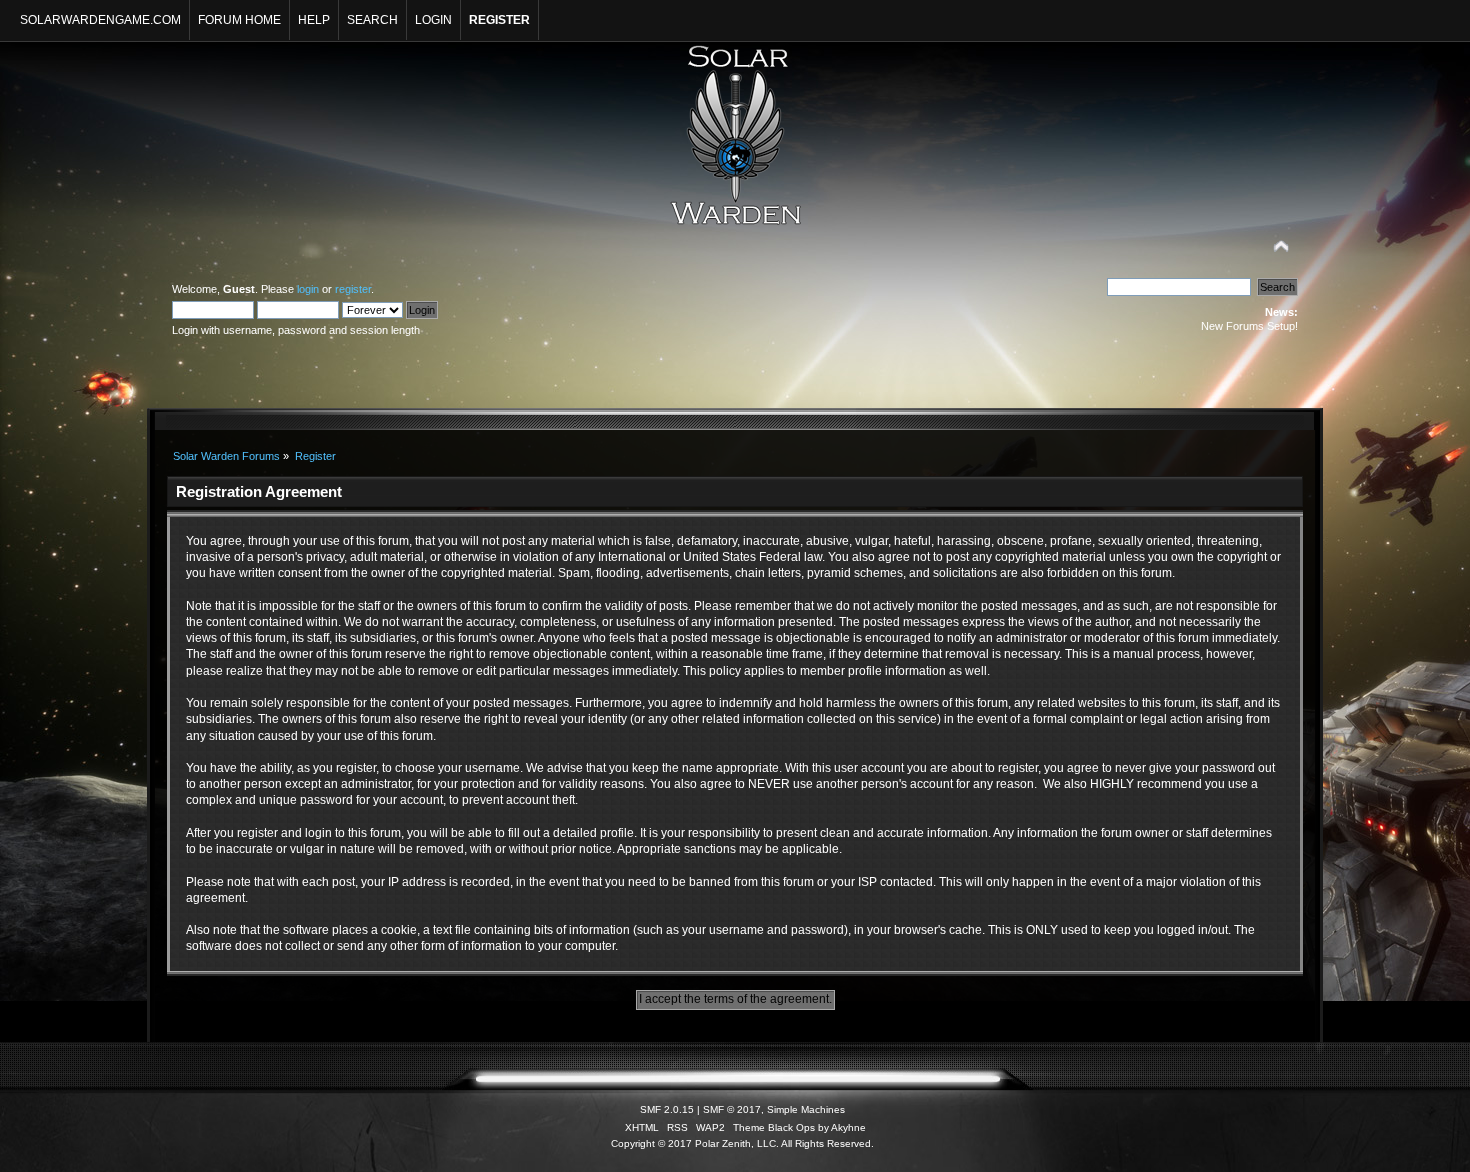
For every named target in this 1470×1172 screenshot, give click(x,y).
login (308, 289)
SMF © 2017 (732, 1109)
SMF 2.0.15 (667, 1109)
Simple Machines (806, 1109)
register (353, 289)
